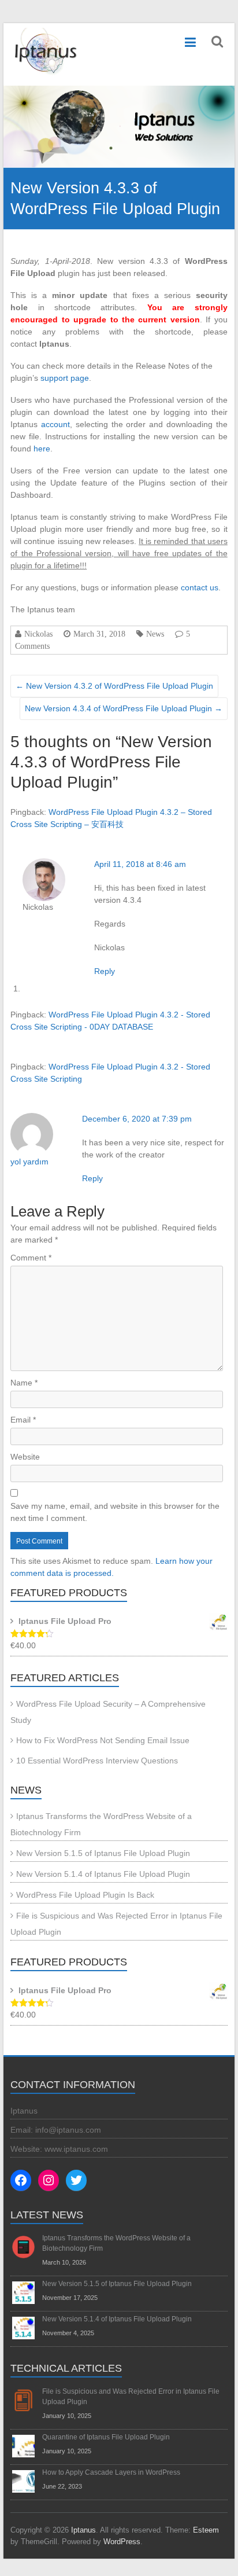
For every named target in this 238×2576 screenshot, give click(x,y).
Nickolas (38, 634)
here (42, 449)
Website (25, 1457)
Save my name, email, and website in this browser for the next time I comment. (115, 1512)
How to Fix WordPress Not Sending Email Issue (103, 1740)
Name (24, 1383)
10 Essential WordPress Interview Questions (97, 1761)
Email (23, 1420)
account (55, 424)
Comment (31, 1258)
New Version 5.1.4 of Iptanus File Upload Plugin (103, 1874)
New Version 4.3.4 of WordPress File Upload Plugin (124, 708)
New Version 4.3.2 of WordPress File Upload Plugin (114, 686)
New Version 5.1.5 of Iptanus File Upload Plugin (103, 1853)
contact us (200, 587)
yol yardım (29, 1162)
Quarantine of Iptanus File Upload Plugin (106, 2437)
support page (65, 378)
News (155, 634)
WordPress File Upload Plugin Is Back (85, 1895)
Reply (105, 971)
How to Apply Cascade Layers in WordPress (111, 2472)
